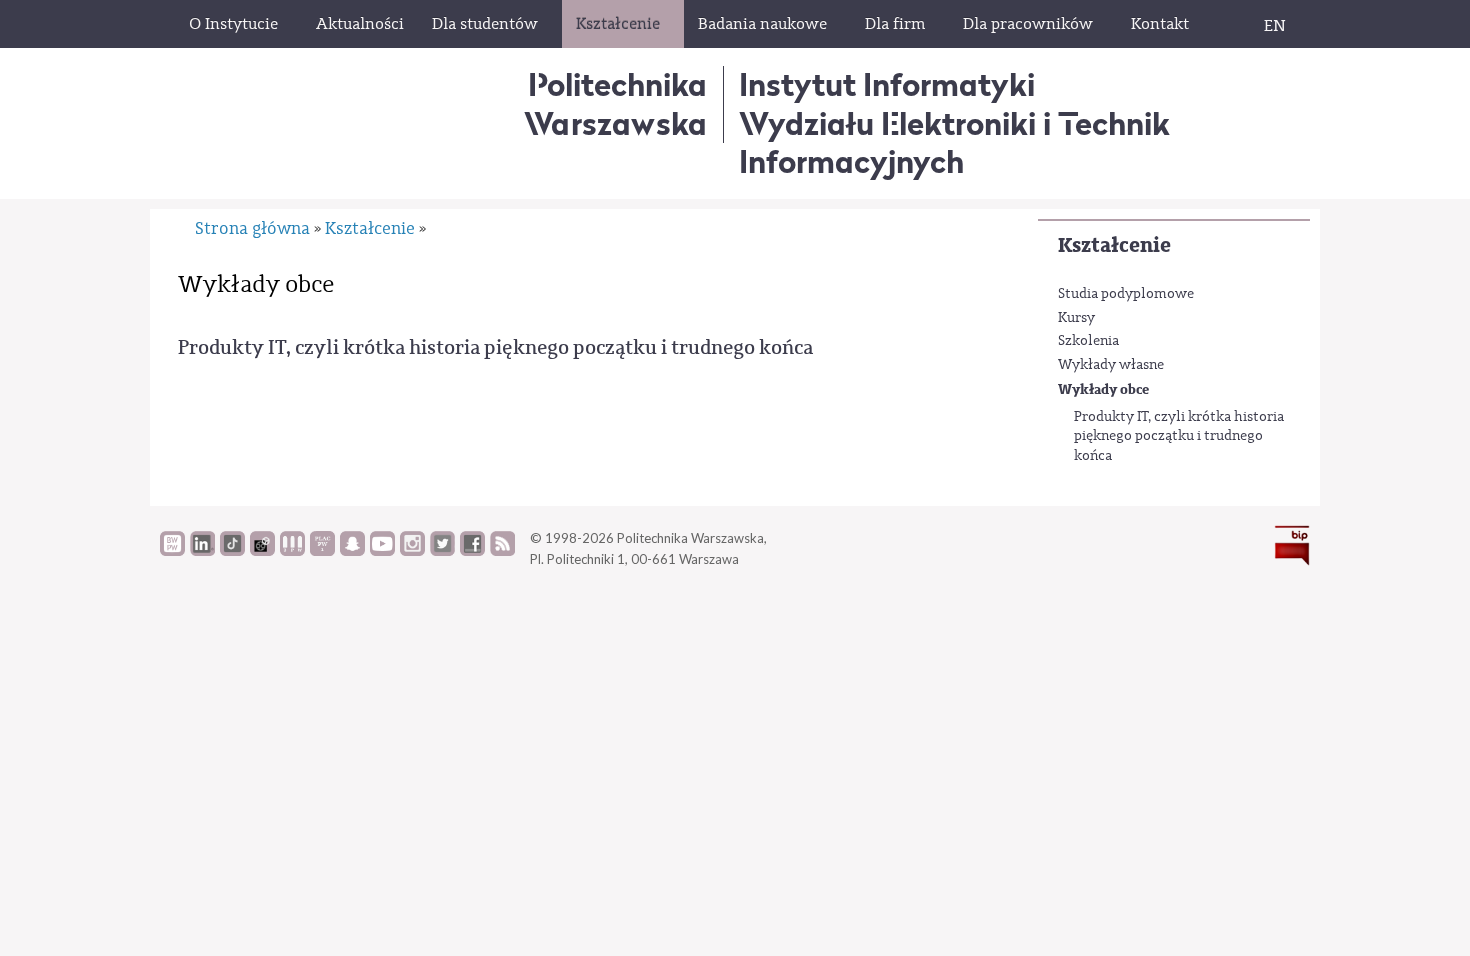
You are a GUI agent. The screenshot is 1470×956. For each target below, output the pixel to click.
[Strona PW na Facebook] (472, 551)
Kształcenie (1114, 245)
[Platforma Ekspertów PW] (262, 551)
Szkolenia (1088, 341)
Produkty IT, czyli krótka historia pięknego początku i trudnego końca (1179, 436)
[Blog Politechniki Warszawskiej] (322, 551)
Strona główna (252, 228)
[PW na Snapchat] (352, 551)
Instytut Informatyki (887, 84)
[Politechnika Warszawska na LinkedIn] (202, 551)
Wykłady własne (1111, 365)
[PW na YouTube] (382, 551)
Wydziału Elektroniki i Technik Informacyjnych (954, 142)
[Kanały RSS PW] (502, 551)
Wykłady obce (1103, 389)
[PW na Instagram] (412, 551)
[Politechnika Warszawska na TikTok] (232, 551)
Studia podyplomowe (1126, 294)
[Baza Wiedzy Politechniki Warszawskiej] (172, 551)
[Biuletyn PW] (292, 551)
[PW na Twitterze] (442, 551)
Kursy (1076, 318)
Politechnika (615, 103)
